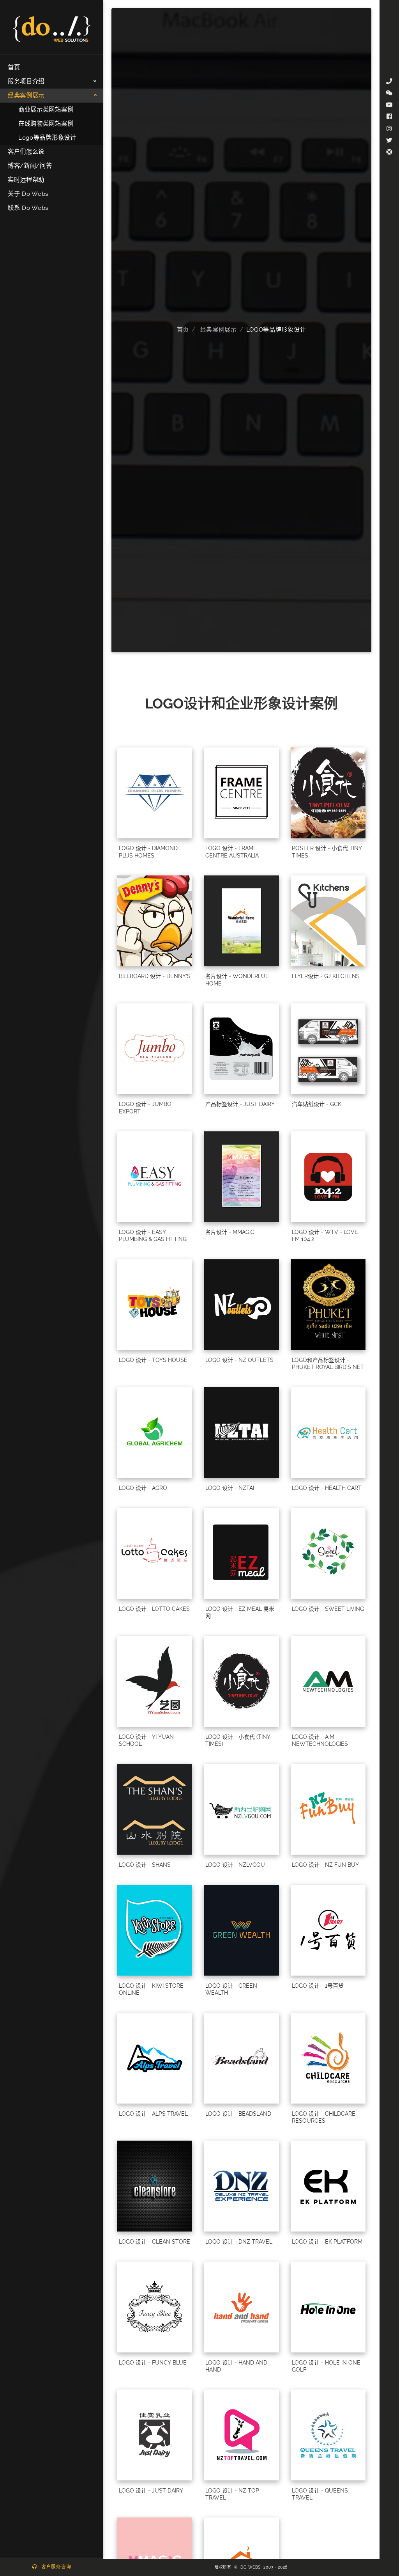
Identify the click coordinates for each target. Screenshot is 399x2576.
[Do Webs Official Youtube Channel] (389, 105)
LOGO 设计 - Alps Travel (153, 2114)
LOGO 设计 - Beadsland (238, 2114)
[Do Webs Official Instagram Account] (389, 129)
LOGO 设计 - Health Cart (327, 1488)
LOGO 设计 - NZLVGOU (235, 1865)
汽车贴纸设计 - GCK (317, 1104)
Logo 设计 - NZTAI (230, 1488)
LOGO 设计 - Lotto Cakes (154, 1609)
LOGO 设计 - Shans (145, 1865)
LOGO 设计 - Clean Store (154, 2242)
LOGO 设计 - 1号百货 (318, 1986)
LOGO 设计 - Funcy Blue (153, 2363)
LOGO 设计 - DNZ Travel (239, 2242)
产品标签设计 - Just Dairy (240, 1104)
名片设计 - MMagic (230, 1232)
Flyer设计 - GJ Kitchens (326, 976)
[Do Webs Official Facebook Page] (389, 117)
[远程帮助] (389, 152)
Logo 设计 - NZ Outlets (239, 1360)
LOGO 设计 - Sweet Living (328, 1609)
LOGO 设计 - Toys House (153, 1360)
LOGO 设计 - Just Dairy (151, 2491)
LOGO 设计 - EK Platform (327, 2242)
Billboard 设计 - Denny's (155, 976)
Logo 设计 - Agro (143, 1488)
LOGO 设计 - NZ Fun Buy (325, 1865)
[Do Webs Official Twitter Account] (389, 140)
